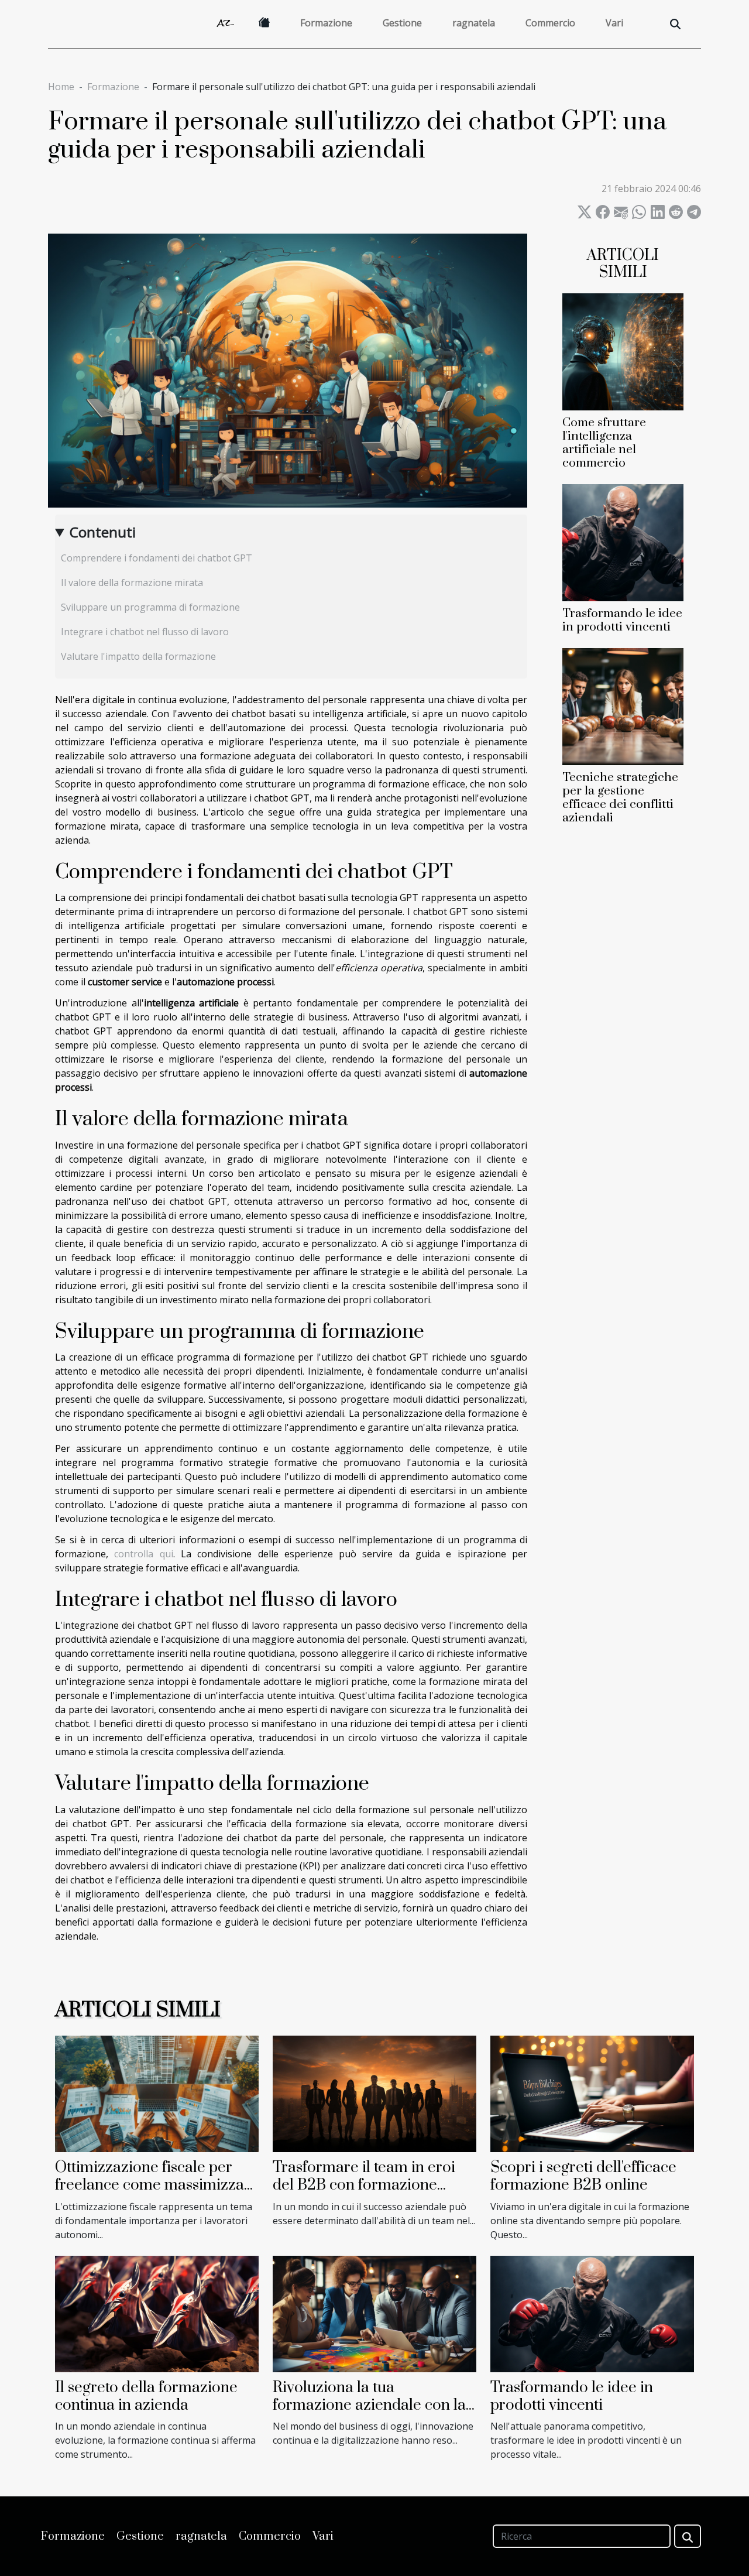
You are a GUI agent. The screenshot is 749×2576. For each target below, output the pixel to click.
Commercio (550, 23)
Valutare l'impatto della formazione (138, 656)
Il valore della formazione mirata (132, 583)
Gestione (402, 23)
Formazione (326, 23)
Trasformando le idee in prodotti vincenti (622, 620)
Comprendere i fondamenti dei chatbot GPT (157, 558)
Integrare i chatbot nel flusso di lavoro (145, 632)
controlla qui (143, 1554)
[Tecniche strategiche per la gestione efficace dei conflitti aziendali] (623, 705)
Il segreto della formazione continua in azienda (146, 2397)
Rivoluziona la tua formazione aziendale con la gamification (369, 2406)
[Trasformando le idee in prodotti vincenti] (623, 542)
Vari (614, 23)
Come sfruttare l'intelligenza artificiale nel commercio (604, 443)
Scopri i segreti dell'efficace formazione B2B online (583, 2176)
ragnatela (474, 23)
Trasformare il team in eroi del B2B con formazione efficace (364, 2186)
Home (61, 87)
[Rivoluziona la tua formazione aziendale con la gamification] (374, 2313)
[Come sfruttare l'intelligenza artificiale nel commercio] (623, 351)
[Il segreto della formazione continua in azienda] (157, 2313)
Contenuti (103, 532)
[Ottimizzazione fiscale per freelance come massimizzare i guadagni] (157, 2093)
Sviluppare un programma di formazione (150, 607)
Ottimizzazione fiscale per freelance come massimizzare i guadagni (157, 2186)
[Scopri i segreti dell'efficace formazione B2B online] (592, 2093)
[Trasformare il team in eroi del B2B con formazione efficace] (374, 2093)
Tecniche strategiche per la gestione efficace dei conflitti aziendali (620, 798)
